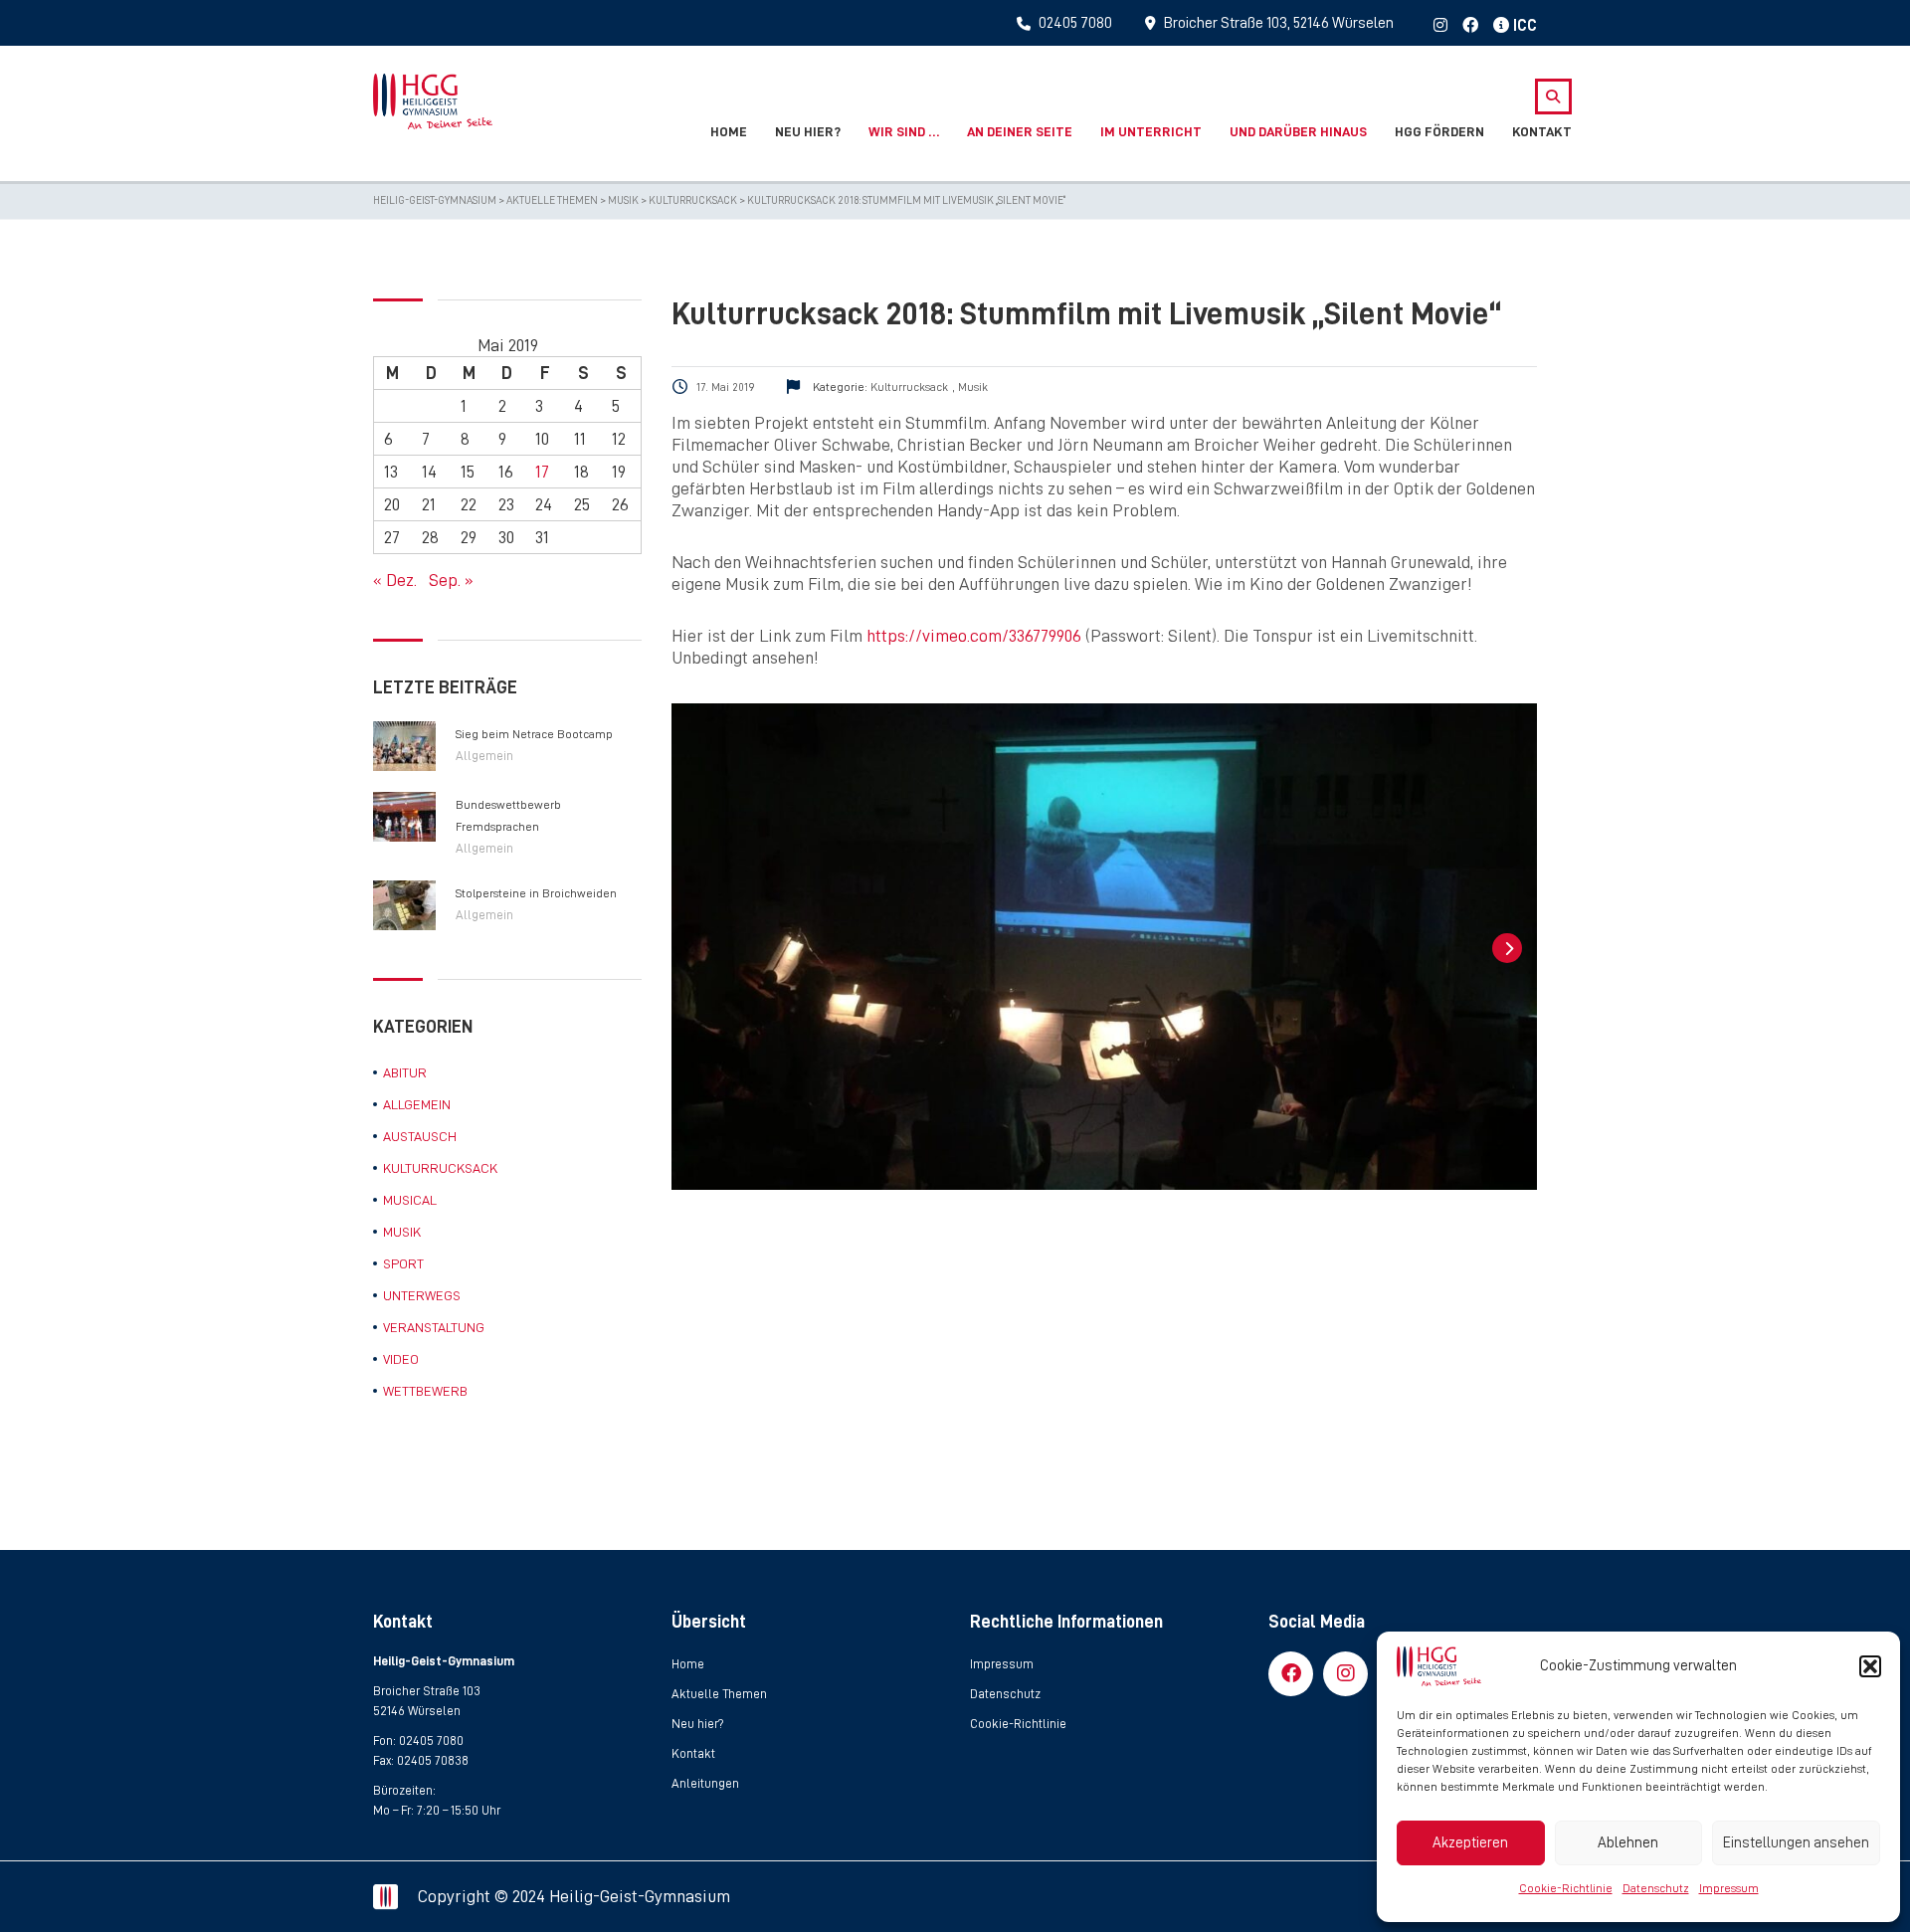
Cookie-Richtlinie (1566, 1888)
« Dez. (395, 580)
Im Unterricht (1151, 131)
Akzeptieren (1470, 1843)
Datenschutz (1656, 1888)
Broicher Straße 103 (427, 1691)
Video (401, 1359)
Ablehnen (1628, 1843)
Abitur (405, 1072)
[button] (1870, 1666)
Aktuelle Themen (719, 1694)
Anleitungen (705, 1783)
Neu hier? (808, 131)
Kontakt (1542, 131)
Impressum (1729, 1888)
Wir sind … (904, 131)
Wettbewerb (425, 1391)
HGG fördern (1439, 131)
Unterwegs (422, 1295)
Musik (402, 1232)
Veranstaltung (434, 1327)
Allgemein (484, 756)
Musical (410, 1200)
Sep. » (451, 580)
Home (729, 131)
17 (542, 472)
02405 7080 (431, 1740)
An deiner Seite (1020, 131)
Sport (403, 1263)
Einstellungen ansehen (1796, 1843)
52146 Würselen (417, 1711)
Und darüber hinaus (1298, 131)
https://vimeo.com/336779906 (974, 636)
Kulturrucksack (440, 1168)
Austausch (420, 1136)
